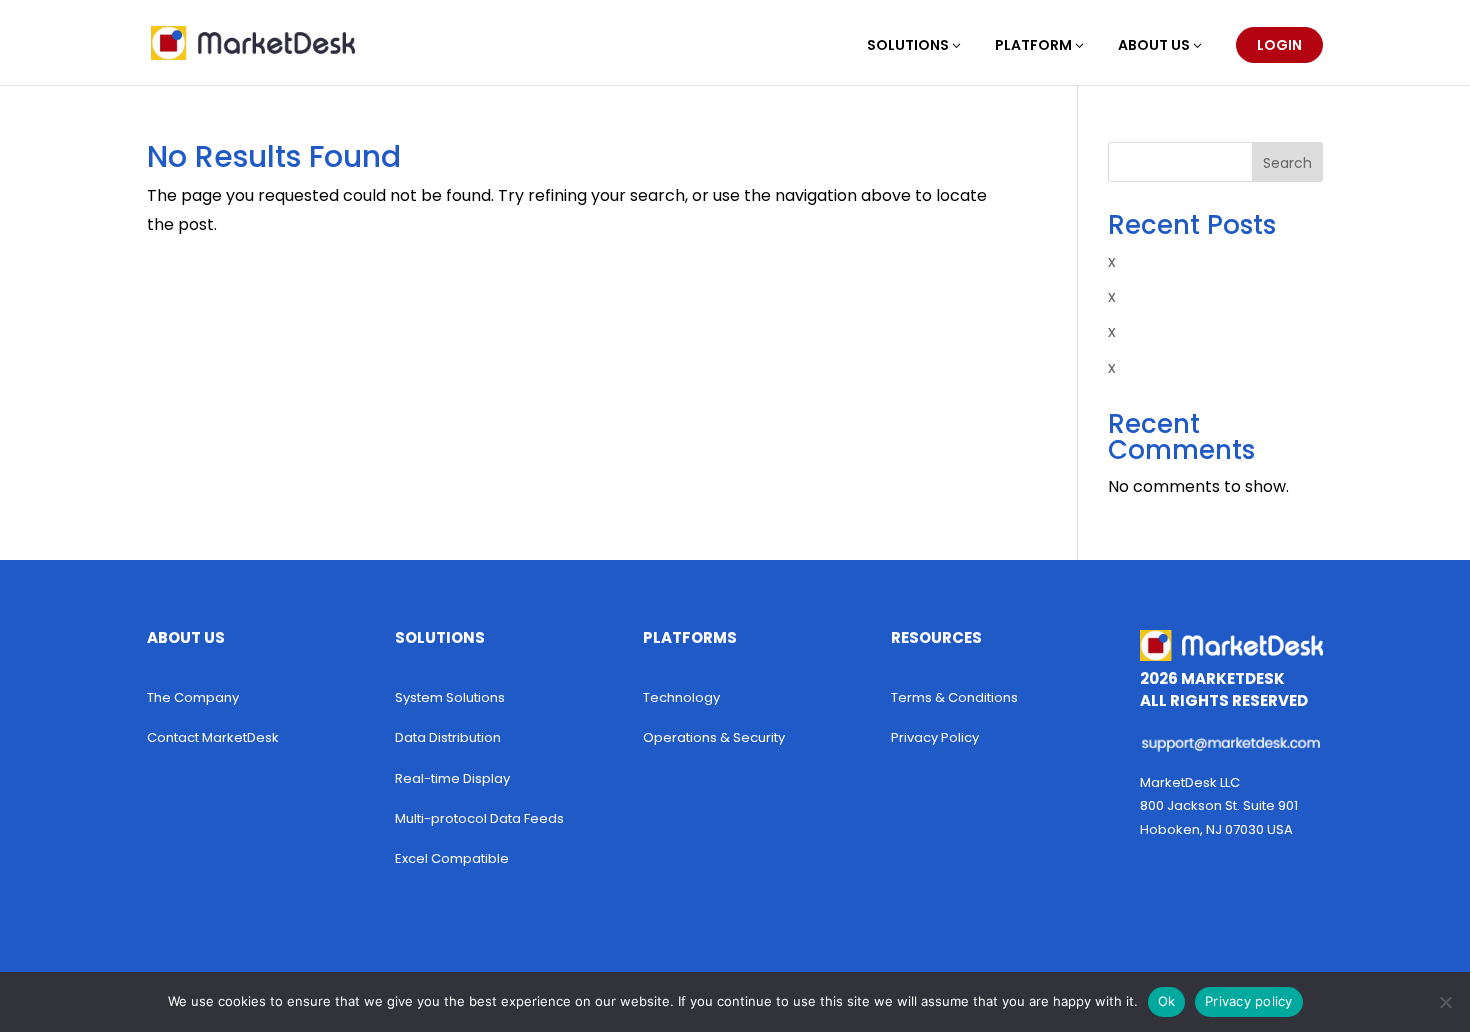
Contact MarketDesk (213, 737)
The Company (193, 697)
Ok (1167, 1001)
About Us (1154, 46)
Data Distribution (448, 737)
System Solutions (450, 697)
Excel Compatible (452, 858)
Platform (1033, 46)
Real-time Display (452, 778)
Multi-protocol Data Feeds (479, 818)
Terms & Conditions (954, 697)
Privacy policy (1249, 1001)
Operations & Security (714, 737)
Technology (681, 697)
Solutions (908, 46)
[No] (1445, 1002)
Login (1279, 45)
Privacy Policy (935, 737)
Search (1287, 163)
